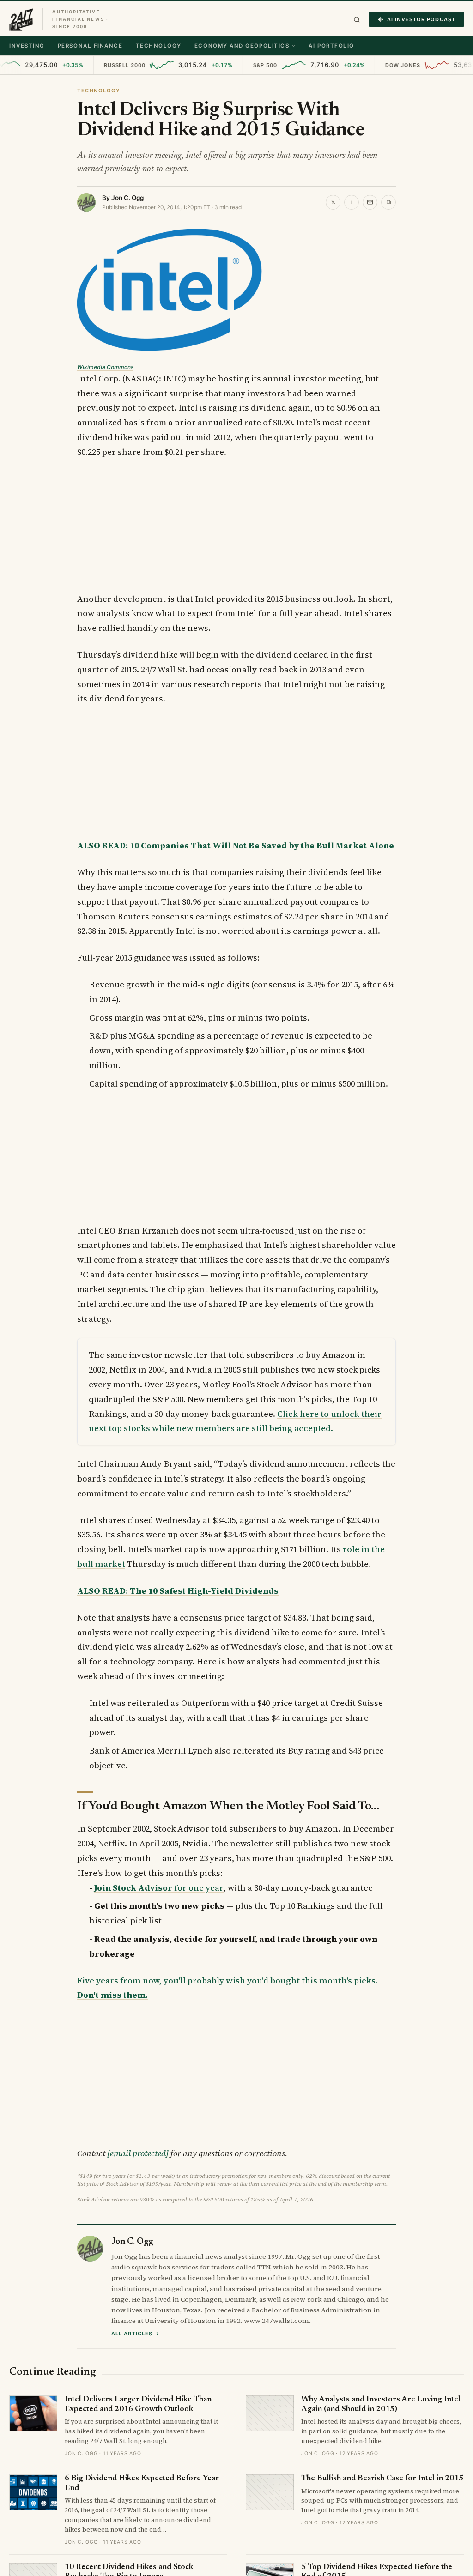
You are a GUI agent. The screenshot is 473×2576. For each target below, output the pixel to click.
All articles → (136, 2334)
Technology (159, 46)
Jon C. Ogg (127, 198)
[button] (357, 20)
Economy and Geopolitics (242, 46)
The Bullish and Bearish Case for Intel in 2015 (382, 2479)
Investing (27, 46)
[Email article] (370, 202)
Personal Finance (90, 46)
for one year (159, 1888)
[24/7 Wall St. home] (21, 19)
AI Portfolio (331, 46)
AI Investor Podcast (421, 19)
